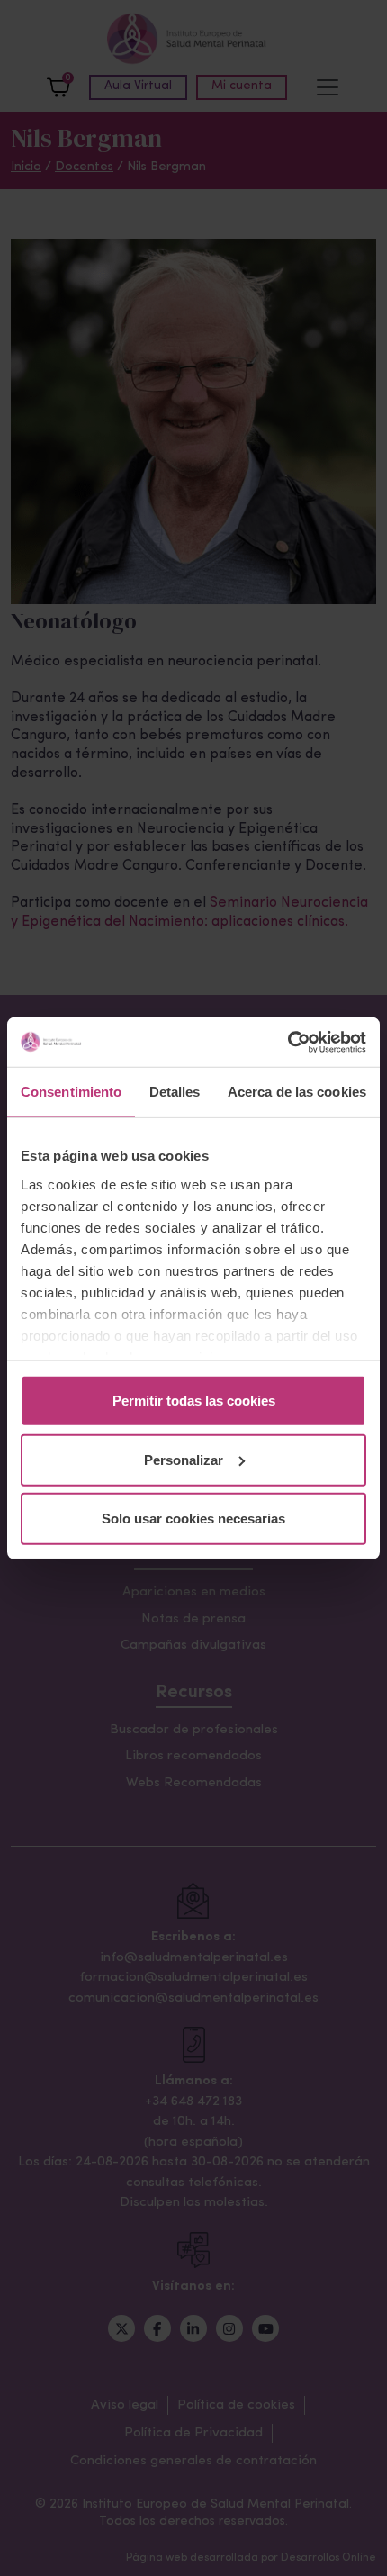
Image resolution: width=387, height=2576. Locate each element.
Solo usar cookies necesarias (193, 1518)
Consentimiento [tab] (71, 1092)
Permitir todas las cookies (194, 1401)
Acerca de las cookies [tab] (297, 1092)
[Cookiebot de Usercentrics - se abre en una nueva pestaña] (288, 1042)
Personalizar (184, 1459)
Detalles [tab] (175, 1092)
